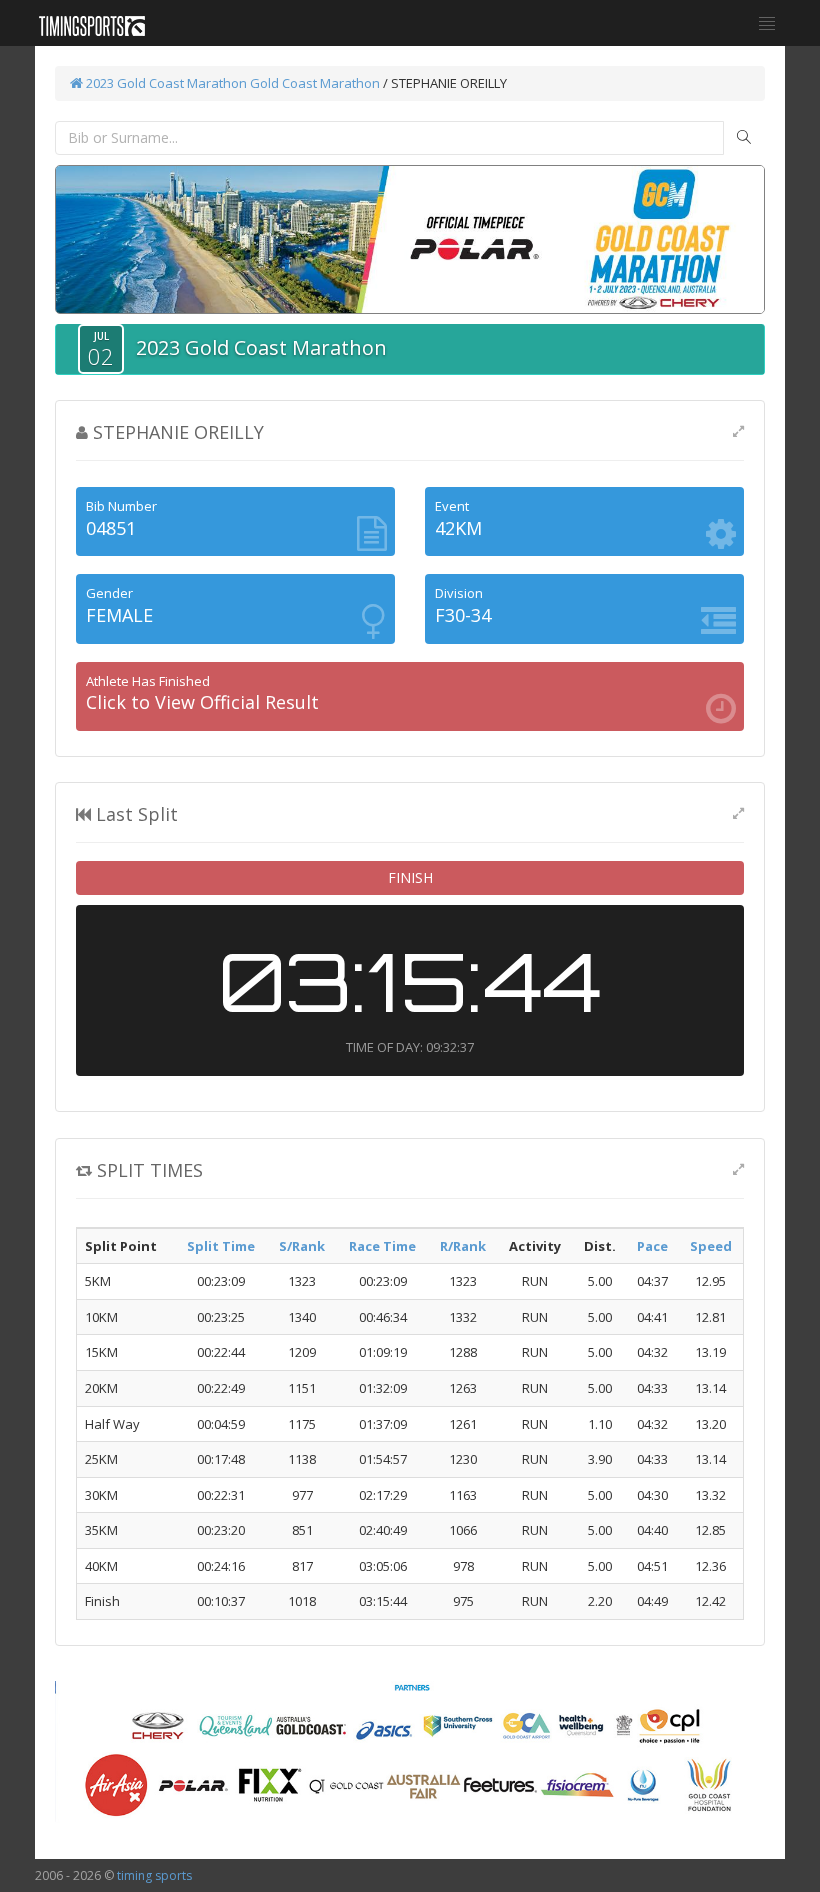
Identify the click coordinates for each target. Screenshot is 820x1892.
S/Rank (302, 1246)
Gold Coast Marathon (315, 83)
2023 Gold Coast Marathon (165, 83)
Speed (711, 1246)
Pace (652, 1246)
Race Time (382, 1246)
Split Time (221, 1246)
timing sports (154, 1875)
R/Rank (463, 1246)
